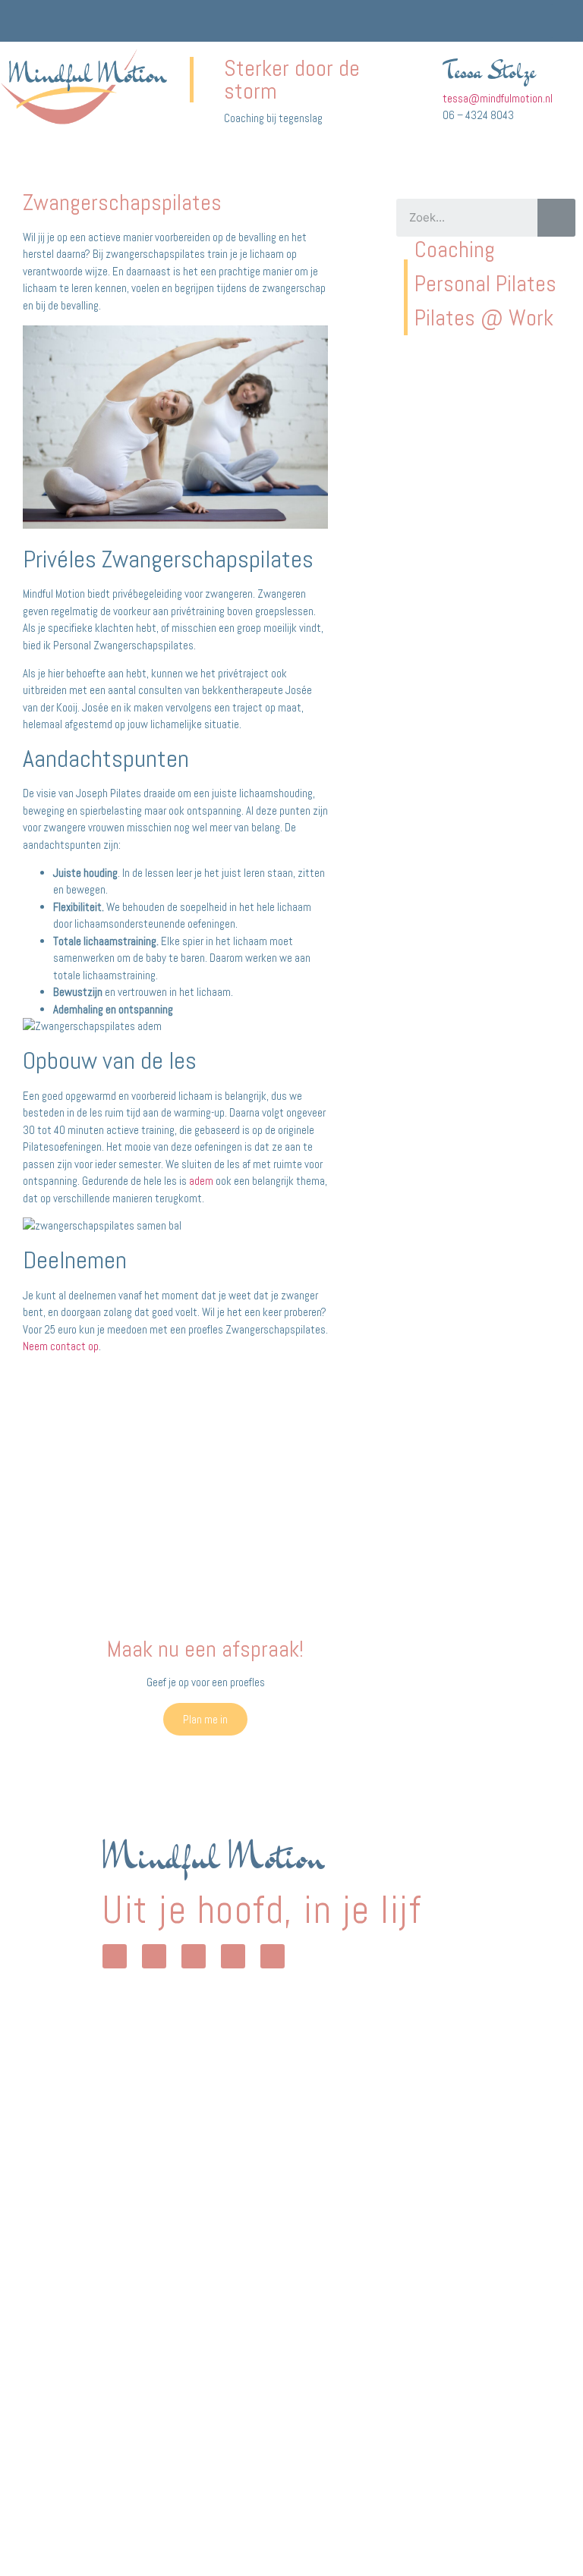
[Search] (556, 218)
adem (201, 1181)
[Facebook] (194, 1956)
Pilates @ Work (487, 318)
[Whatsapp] (115, 1956)
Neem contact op (61, 1346)
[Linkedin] (233, 1956)
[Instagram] (154, 1956)
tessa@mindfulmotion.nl (498, 98)
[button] (565, 21)
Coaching (455, 250)
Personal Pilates (485, 284)
